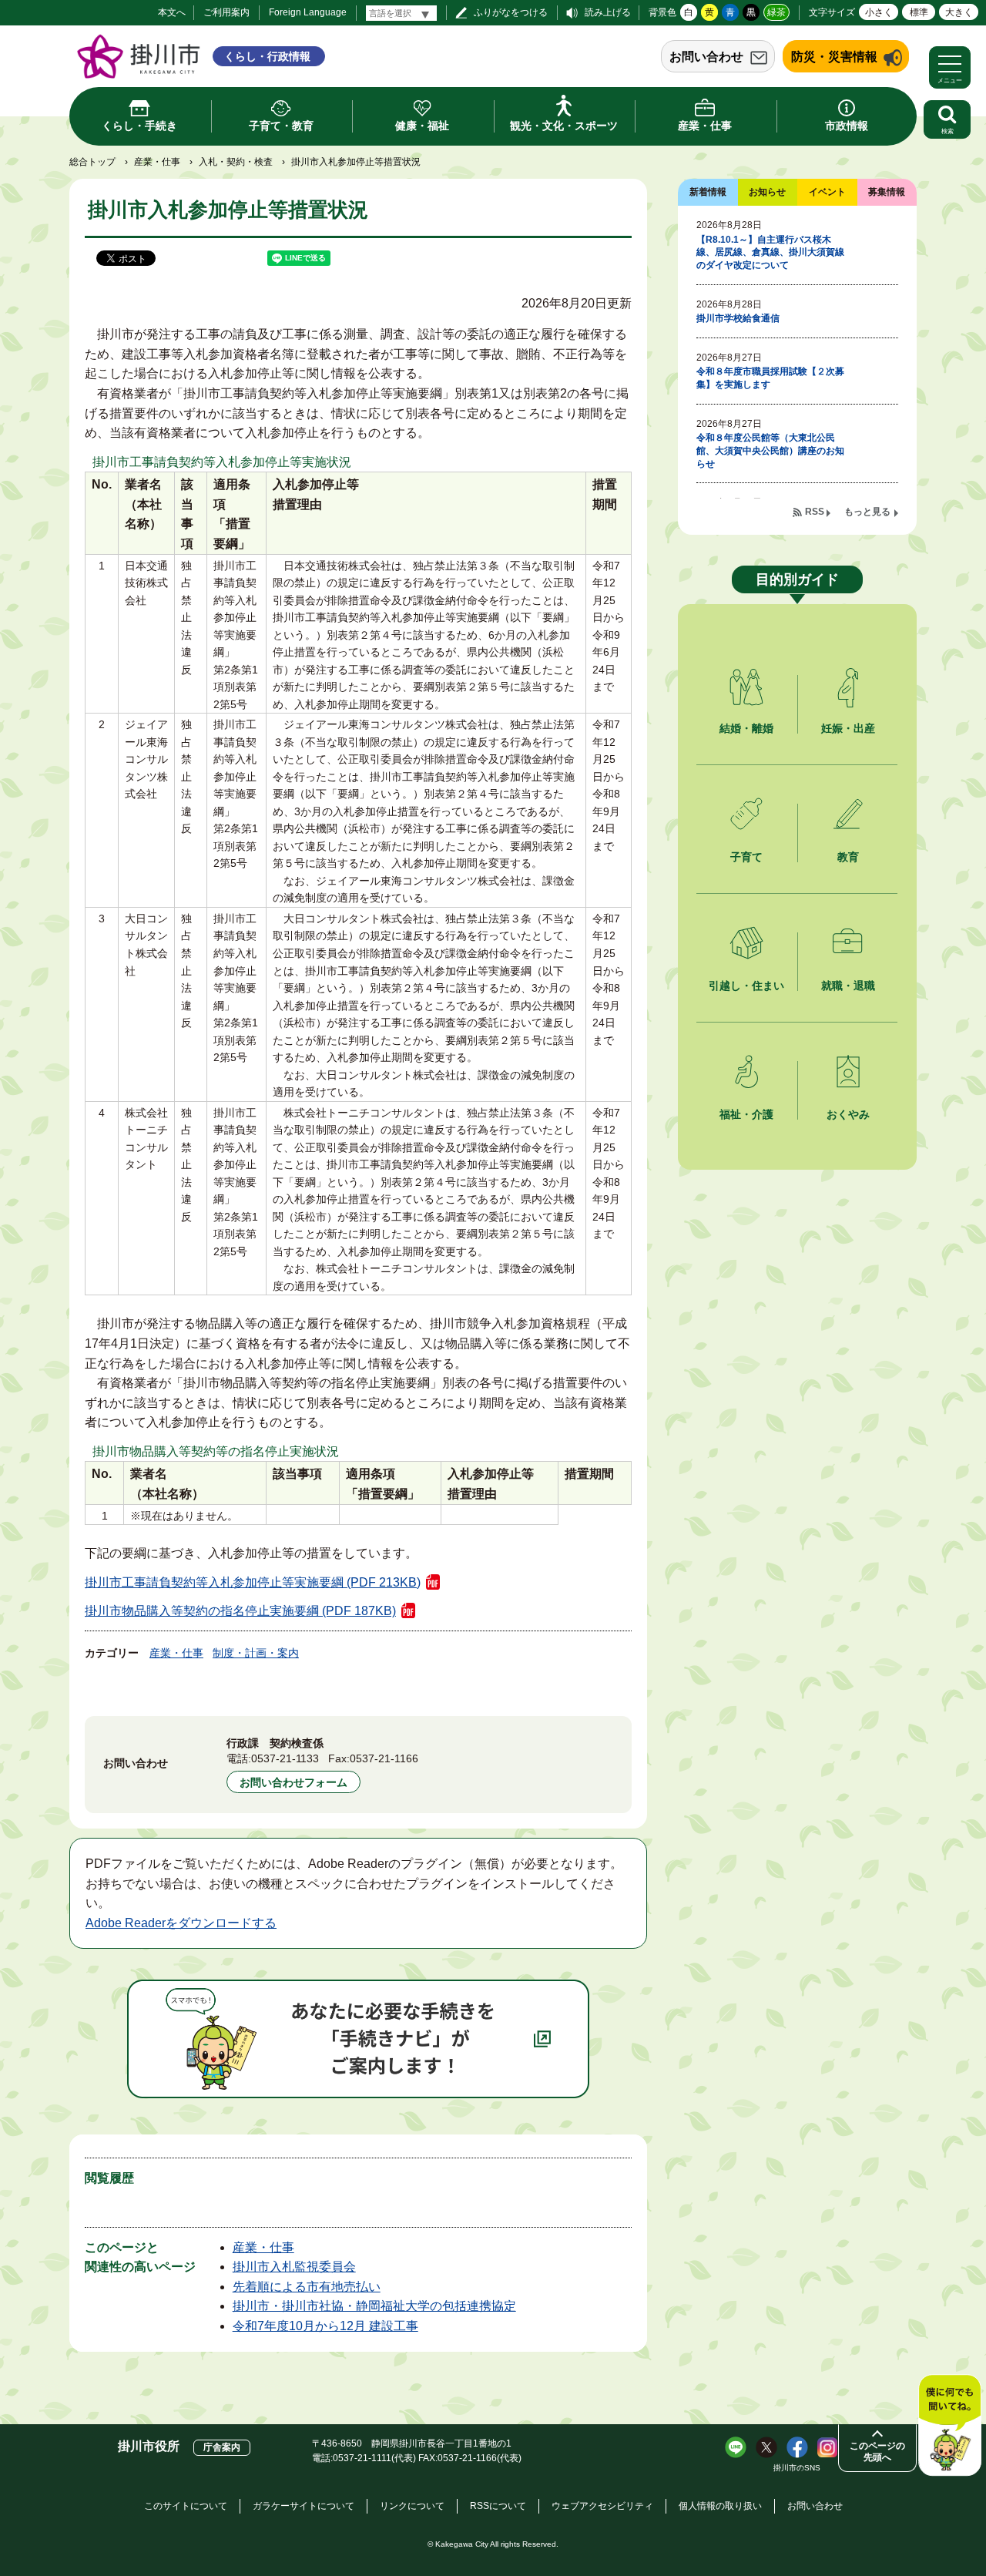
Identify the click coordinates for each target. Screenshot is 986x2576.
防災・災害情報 (834, 57)
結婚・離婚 (746, 728)
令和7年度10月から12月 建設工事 (325, 2326)
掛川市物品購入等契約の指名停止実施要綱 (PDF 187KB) (240, 1611)
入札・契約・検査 (236, 162)
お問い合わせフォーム (293, 1782)
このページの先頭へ (877, 2452)
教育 (848, 857)
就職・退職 (848, 986)
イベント (827, 192)
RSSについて (498, 2506)
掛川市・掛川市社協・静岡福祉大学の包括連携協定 (374, 2306)
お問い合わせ (706, 57)
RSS (815, 512)
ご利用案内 (226, 12)
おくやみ (848, 1114)
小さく (879, 12)
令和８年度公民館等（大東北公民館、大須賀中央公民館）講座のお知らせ (770, 451)
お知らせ (767, 192)
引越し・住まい (746, 986)
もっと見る (867, 512)
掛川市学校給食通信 (738, 318)
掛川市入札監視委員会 (294, 2267)
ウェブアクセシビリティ (602, 2506)
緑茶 (776, 12)
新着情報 (708, 192)
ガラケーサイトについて (304, 2506)
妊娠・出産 (848, 728)
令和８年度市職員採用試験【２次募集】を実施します (770, 378)
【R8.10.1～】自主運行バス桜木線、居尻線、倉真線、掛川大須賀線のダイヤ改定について (770, 253)
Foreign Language (308, 12)
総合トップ (92, 162)
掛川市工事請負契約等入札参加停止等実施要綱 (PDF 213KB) (253, 1582)
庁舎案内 (222, 2447)
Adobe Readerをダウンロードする (181, 1923)
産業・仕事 (157, 162)
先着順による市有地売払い (307, 2287)
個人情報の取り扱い (720, 2506)
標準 (919, 12)
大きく (959, 12)
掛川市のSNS (797, 2468)
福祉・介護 (746, 1114)
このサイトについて (186, 2506)
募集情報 (887, 192)
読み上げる (608, 12)
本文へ (172, 12)
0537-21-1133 (285, 1758)
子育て (746, 857)
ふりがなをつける (511, 12)
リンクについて (412, 2506)
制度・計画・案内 (256, 1653)
